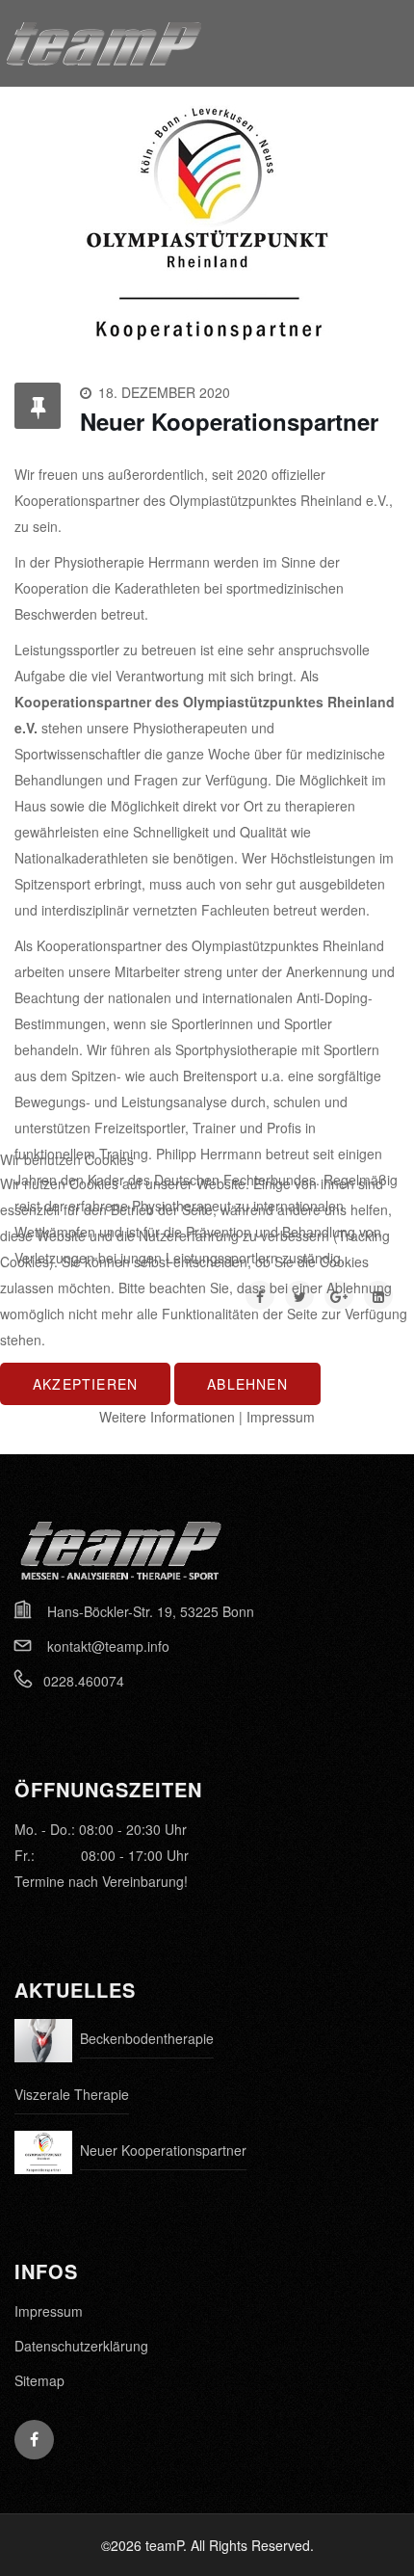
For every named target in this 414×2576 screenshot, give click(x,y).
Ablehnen (247, 1384)
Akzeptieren (85, 1384)
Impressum (281, 1417)
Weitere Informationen (167, 1417)
